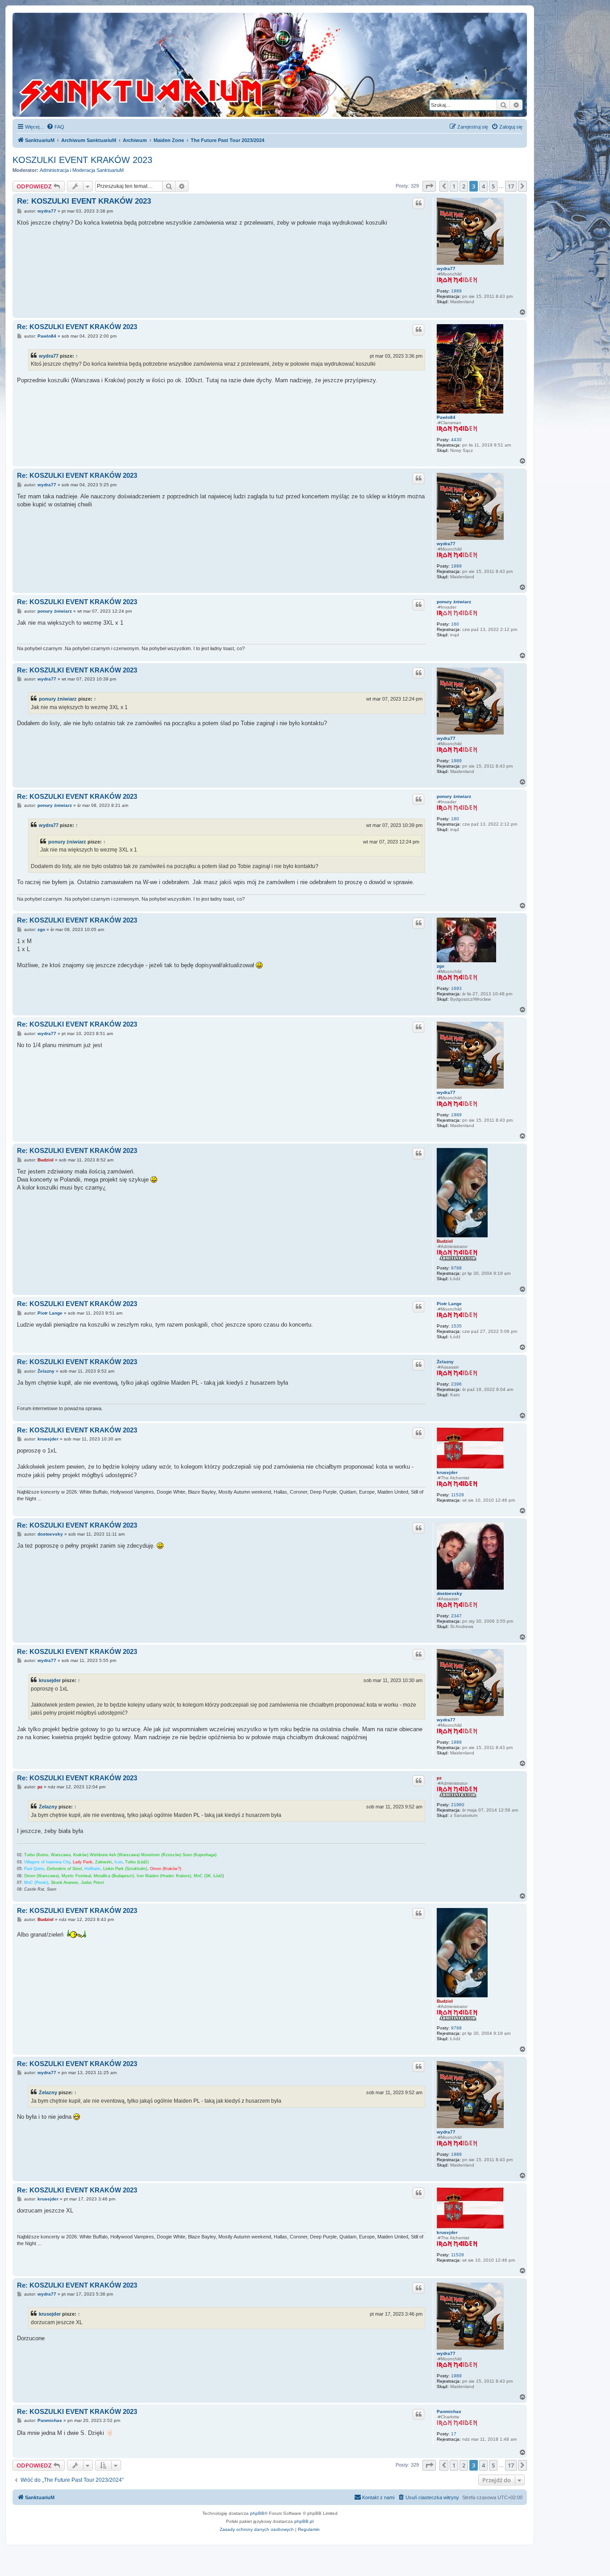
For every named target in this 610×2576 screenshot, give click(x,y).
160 (455, 624)
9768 (456, 1268)
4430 (456, 440)
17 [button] (511, 186)
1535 (456, 1326)
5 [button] (493, 186)
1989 (456, 291)
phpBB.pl (304, 2521)
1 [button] (454, 186)
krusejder (447, 1472)
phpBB (257, 2513)
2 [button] (464, 186)
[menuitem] (55, 127)
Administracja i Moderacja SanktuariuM (82, 170)
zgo (441, 966)
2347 (456, 1616)
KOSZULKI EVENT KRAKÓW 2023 (82, 160)
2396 (456, 1384)
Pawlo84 (446, 417)
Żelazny (445, 1362)
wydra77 (446, 269)
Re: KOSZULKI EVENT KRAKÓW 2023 (84, 201)
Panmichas (449, 2411)
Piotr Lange (449, 1304)
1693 (456, 988)
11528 (457, 1495)
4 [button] (483, 186)
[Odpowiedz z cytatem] (418, 203)
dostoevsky (449, 1593)
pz (439, 1778)
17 (454, 2434)
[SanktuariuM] (183, 65)
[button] (429, 186)
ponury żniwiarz (454, 602)
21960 (458, 1805)
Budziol (445, 1241)
